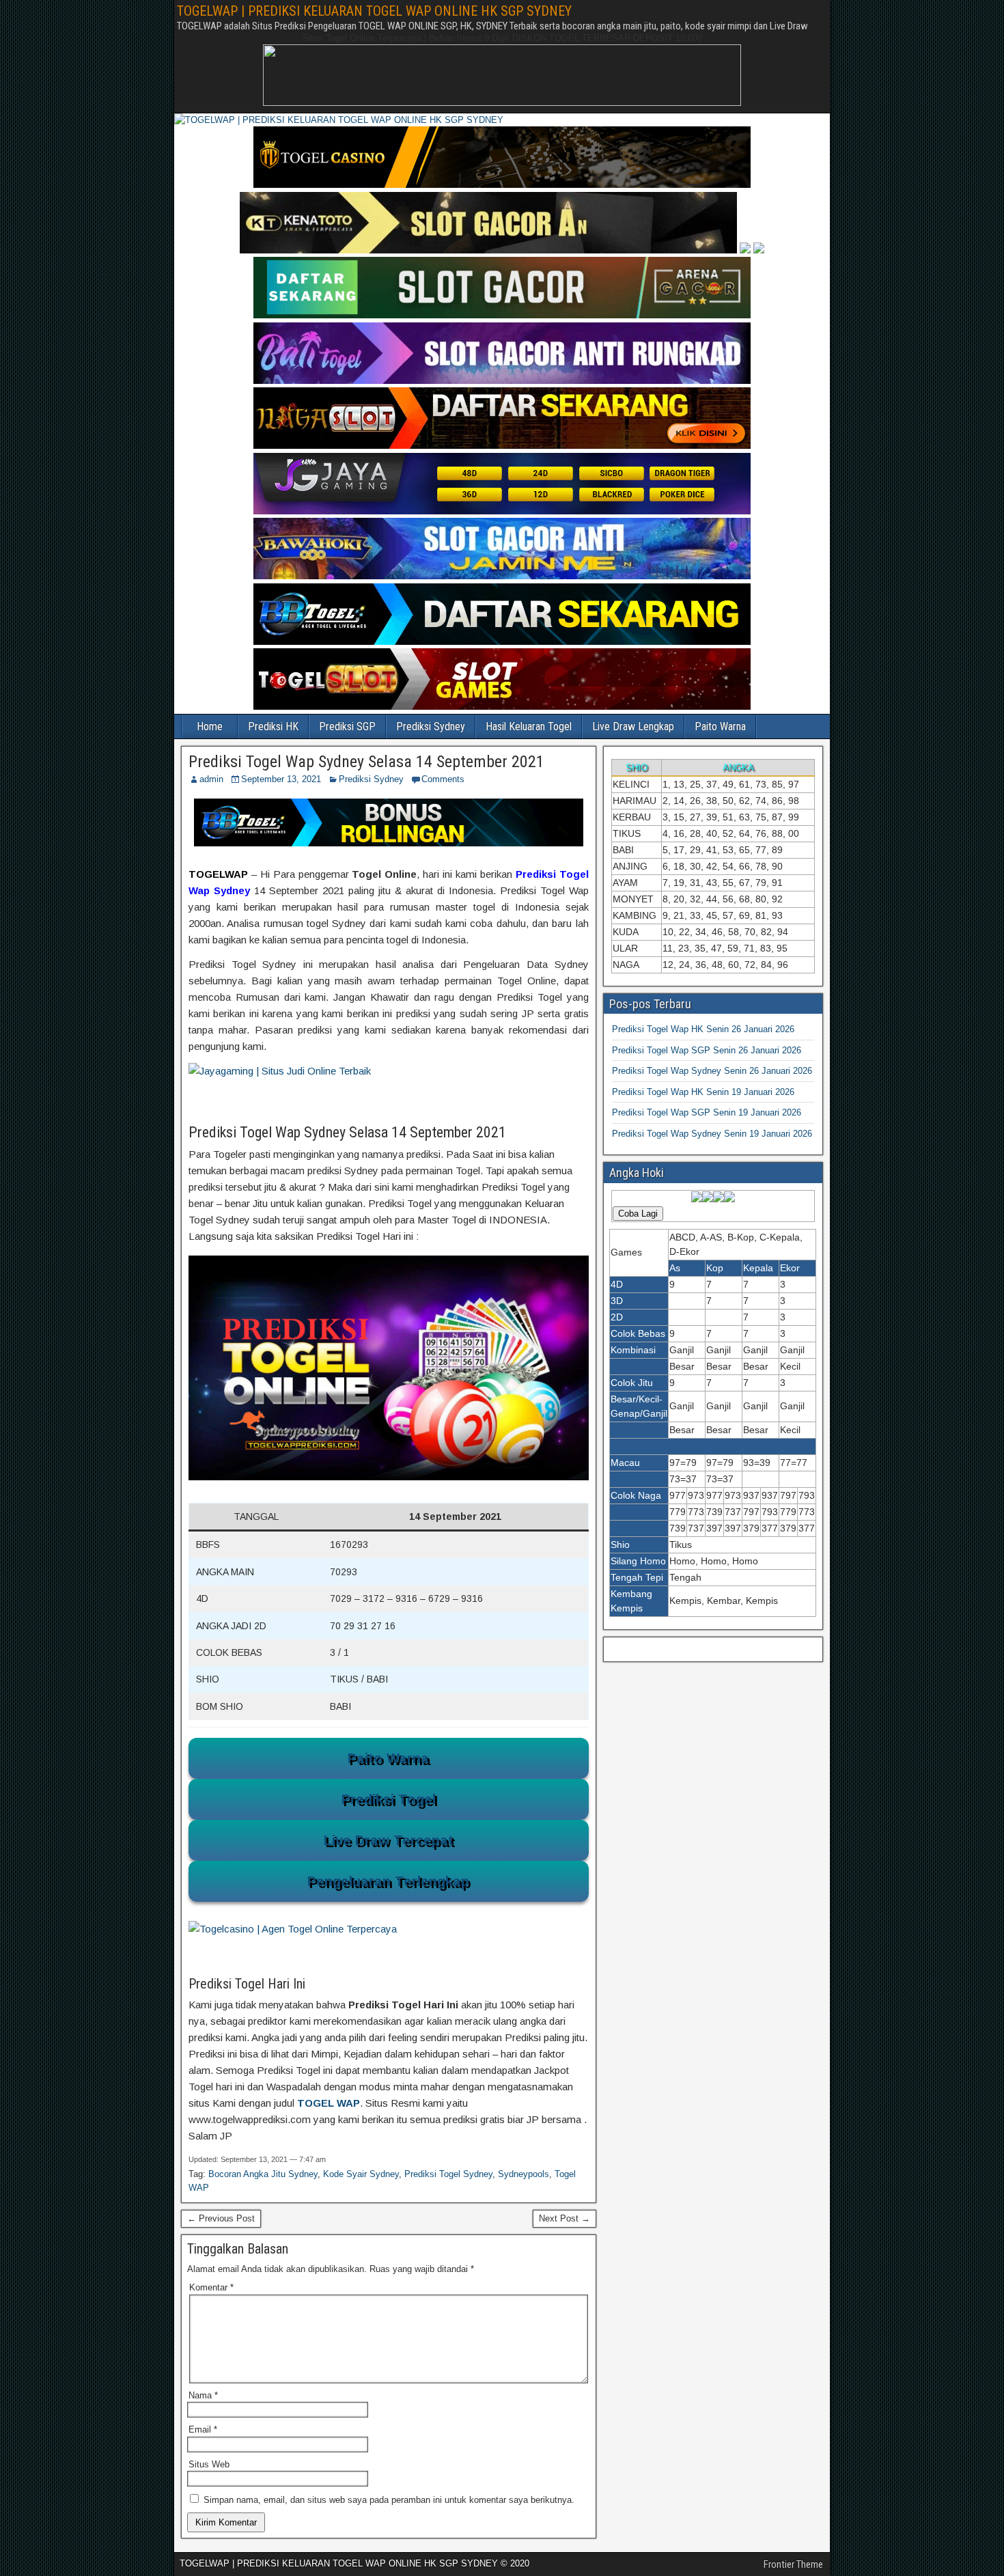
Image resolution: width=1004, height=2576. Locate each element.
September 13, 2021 (281, 779)
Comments (443, 779)
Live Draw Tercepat (389, 1840)
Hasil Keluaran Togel (529, 726)
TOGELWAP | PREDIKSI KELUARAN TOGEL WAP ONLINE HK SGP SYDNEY (374, 11)
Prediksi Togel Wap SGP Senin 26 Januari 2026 (707, 1050)
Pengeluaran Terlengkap (388, 1881)
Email (203, 2429)
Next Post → (564, 2218)
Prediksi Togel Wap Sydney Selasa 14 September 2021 (366, 762)
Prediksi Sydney (431, 726)
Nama (203, 2395)
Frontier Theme (793, 2564)
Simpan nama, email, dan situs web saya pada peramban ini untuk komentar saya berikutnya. (389, 2500)
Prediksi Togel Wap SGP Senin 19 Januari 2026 (707, 1112)
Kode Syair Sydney (361, 2174)
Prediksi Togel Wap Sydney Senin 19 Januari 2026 (712, 1134)
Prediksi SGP (347, 726)
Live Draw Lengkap (633, 726)
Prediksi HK (273, 726)
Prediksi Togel (389, 1799)
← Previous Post (221, 2218)
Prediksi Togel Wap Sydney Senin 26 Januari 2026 (712, 1071)
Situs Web (209, 2464)
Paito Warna (720, 726)
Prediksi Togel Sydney (448, 2174)
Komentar (211, 2287)
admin (211, 779)
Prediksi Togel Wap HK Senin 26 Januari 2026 (703, 1029)
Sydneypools (524, 2174)
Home (210, 726)
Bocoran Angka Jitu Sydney (263, 2174)
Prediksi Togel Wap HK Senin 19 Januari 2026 (703, 1092)
